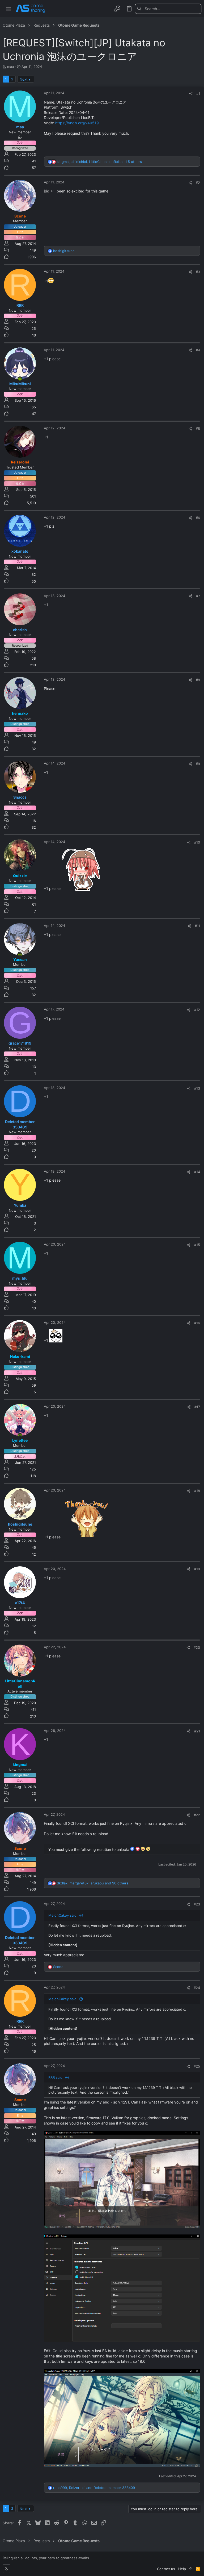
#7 (198, 596)
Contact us (166, 2569)
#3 (198, 272)
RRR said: (56, 2077)
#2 (198, 183)
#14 (197, 1172)
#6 (198, 518)
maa (10, 67)
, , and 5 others (99, 162)
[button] (9, 9)
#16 (197, 1323)
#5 (198, 429)
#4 (198, 350)
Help (182, 2569)
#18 (197, 1491)
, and (94, 2488)
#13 (197, 1088)
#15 (197, 1245)
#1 (198, 93)
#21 (197, 1731)
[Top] (191, 2569)
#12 (197, 1010)
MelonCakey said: (63, 1915)
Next (24, 79)
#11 (197, 926)
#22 (197, 1815)
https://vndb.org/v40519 (77, 123)
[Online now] (20, 379)
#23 (197, 1904)
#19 (197, 1569)
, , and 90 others (93, 1883)
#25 (197, 2066)
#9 (198, 764)
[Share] (191, 94)
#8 (198, 680)
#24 (197, 1988)
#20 (197, 1648)
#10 (197, 842)
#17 (197, 1407)
